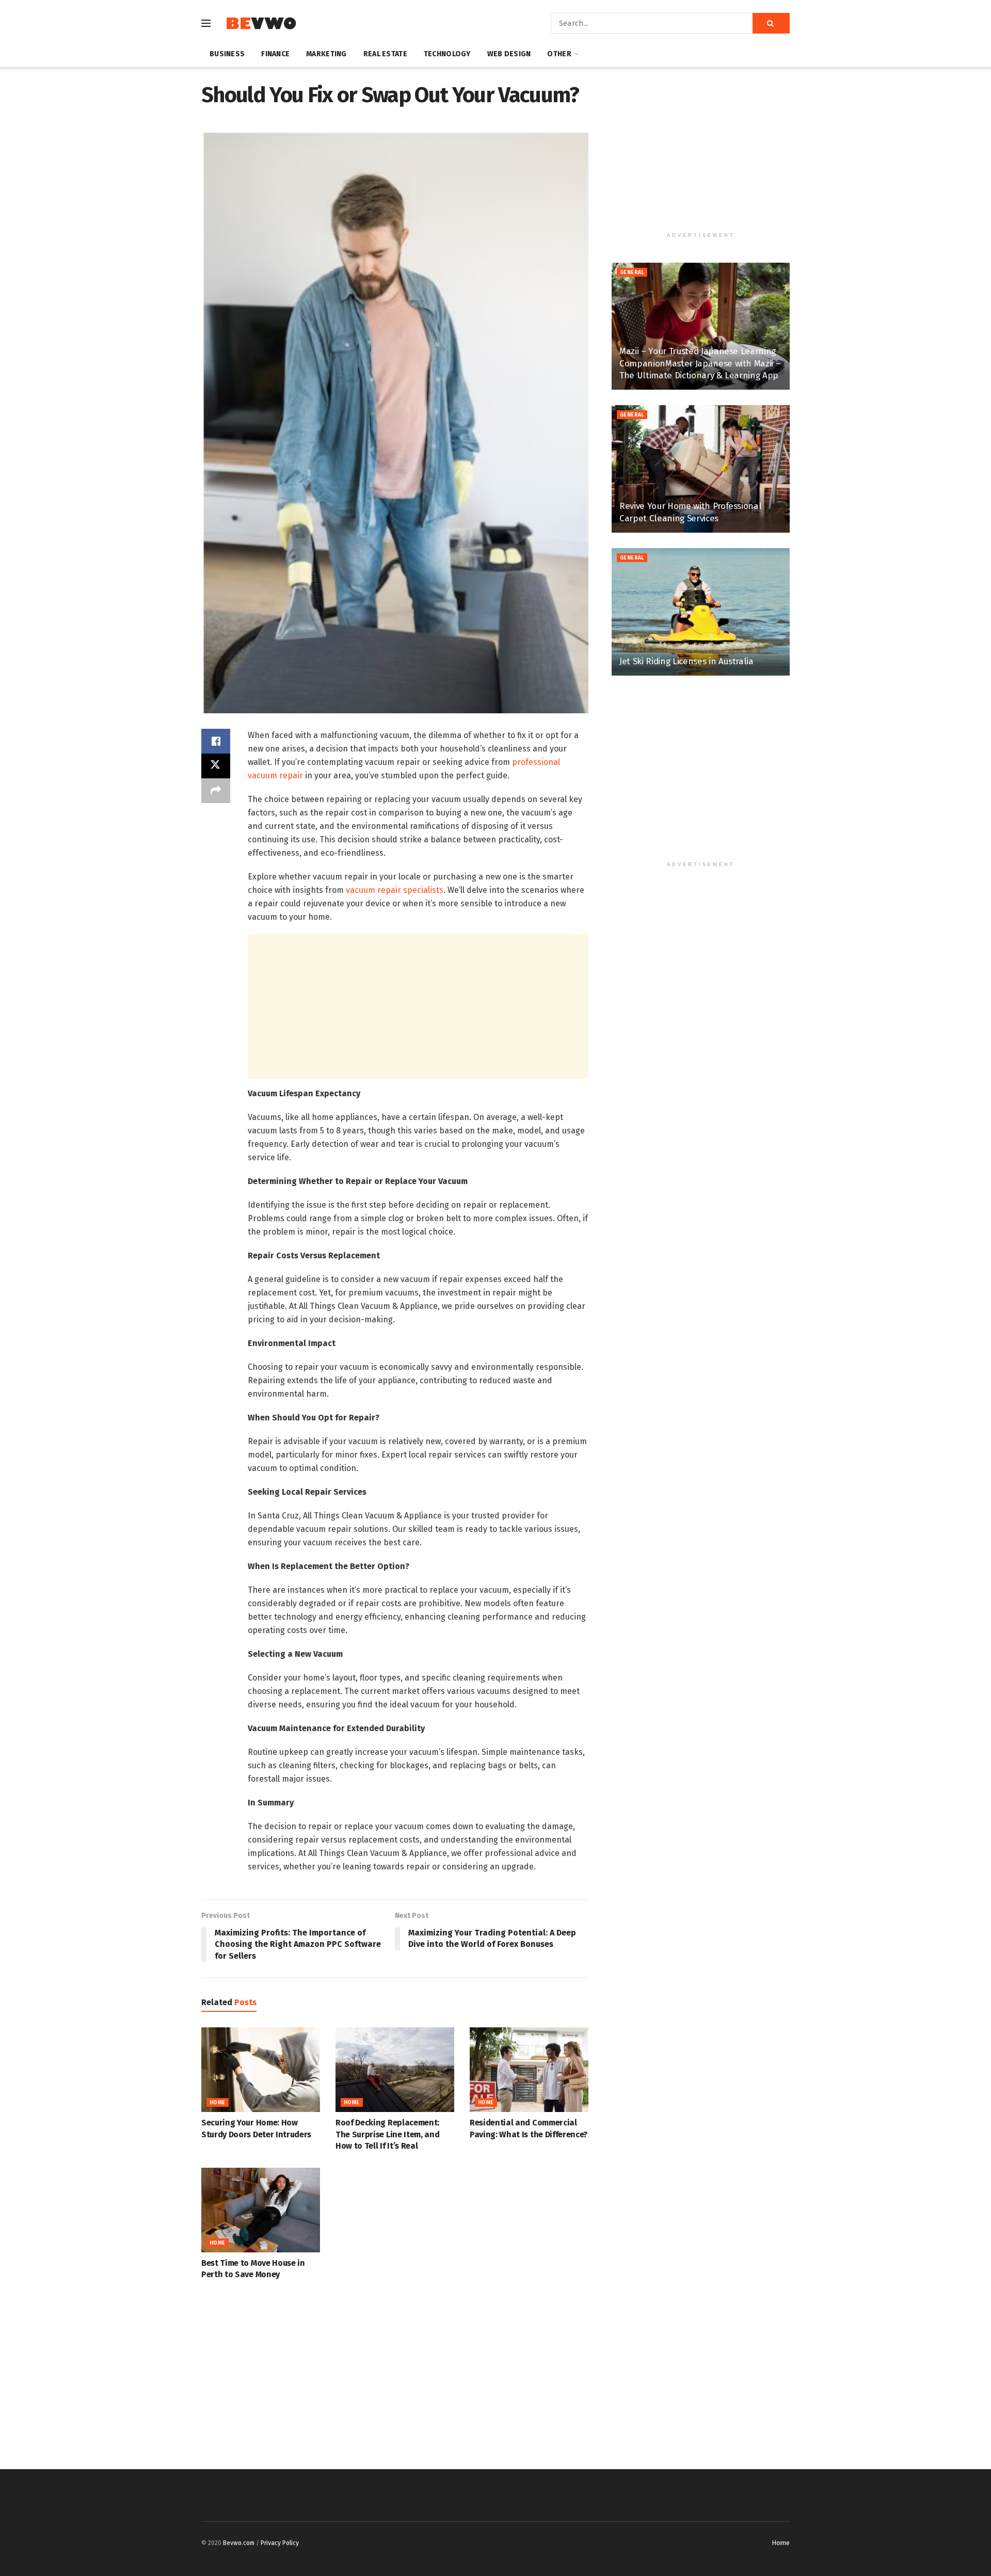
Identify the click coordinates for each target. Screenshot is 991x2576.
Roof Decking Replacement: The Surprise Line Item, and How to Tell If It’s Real (387, 2134)
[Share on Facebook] (216, 741)
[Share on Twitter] (216, 766)
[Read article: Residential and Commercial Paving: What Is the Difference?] (529, 2070)
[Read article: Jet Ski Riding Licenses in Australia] (701, 612)
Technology (447, 54)
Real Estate (385, 54)
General (632, 273)
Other (559, 54)
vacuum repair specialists (395, 890)
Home (218, 2103)
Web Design (509, 54)
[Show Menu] (206, 23)
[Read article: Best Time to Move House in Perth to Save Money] (261, 2210)
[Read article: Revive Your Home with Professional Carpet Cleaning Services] (701, 469)
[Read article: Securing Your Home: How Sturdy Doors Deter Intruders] (261, 2070)
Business (227, 54)
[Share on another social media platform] (216, 791)
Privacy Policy (280, 2543)
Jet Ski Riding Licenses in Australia (686, 661)
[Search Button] (771, 23)
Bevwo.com (239, 2543)
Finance (275, 54)
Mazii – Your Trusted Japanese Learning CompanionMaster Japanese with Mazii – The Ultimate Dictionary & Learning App (700, 364)
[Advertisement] (418, 1006)
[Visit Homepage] (261, 23)
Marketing (326, 54)
